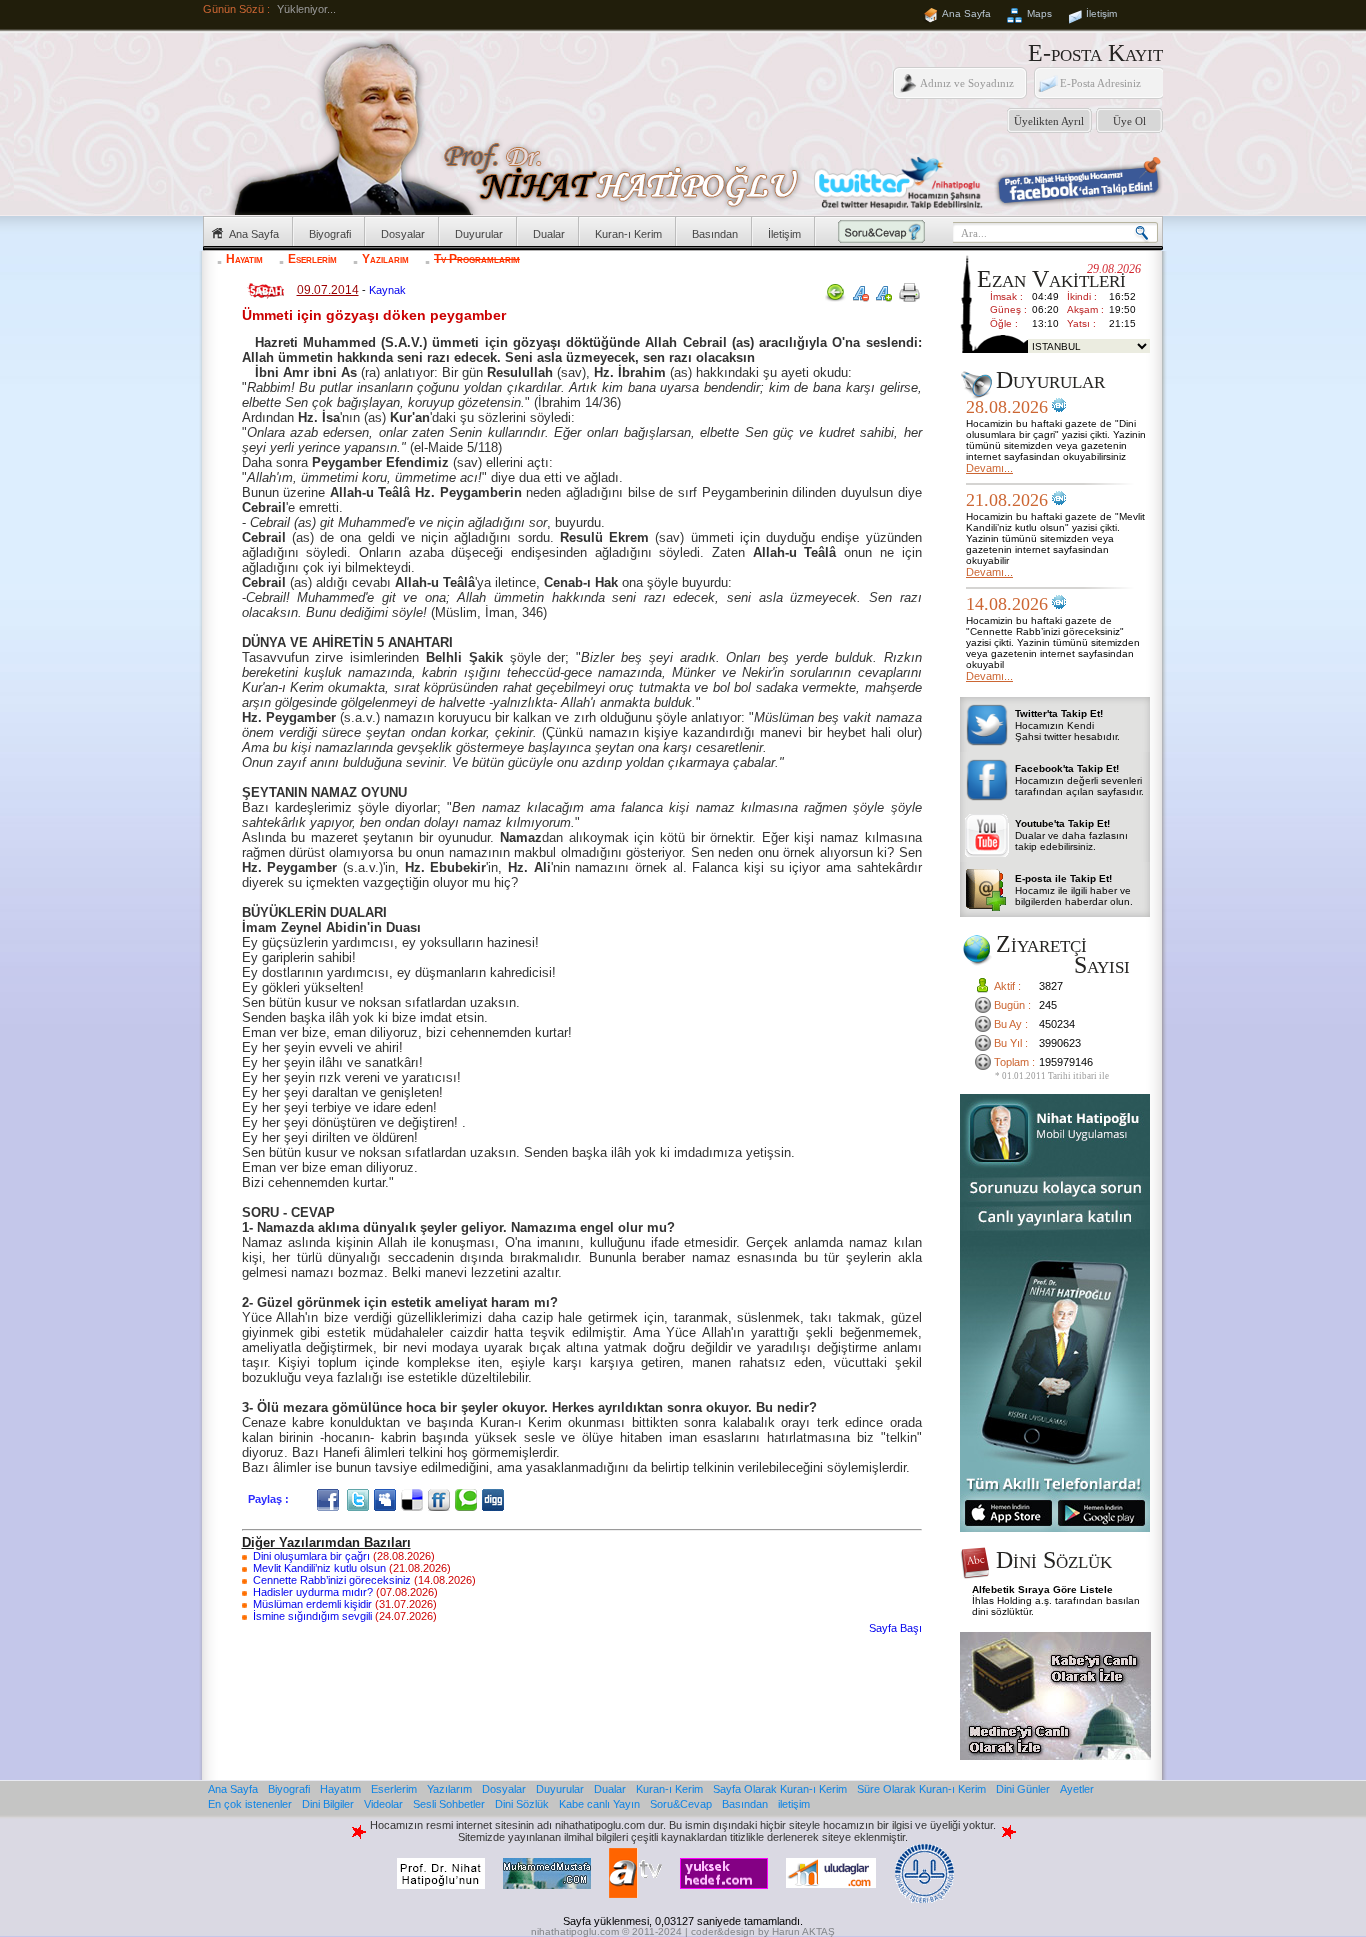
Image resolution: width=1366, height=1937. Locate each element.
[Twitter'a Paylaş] (360, 1499)
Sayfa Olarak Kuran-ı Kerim (780, 1789)
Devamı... (989, 468)
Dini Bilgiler (328, 1804)
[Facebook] (330, 1499)
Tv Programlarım (477, 259)
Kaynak (387, 290)
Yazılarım (385, 259)
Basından (715, 234)
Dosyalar (403, 234)
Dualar (549, 234)
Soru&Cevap (681, 1804)
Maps (1039, 13)
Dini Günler (1023, 1789)
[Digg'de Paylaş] (495, 1499)
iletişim (794, 1804)
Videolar (383, 1804)
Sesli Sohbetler (449, 1804)
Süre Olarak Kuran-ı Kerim (921, 1789)
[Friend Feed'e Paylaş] (441, 1499)
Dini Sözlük (522, 1804)
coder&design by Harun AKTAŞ (763, 1931)
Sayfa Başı (895, 1628)
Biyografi (330, 234)
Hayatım (244, 259)
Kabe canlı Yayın (599, 1804)
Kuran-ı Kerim (628, 234)
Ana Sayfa (966, 13)
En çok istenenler (250, 1804)
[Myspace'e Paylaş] (387, 1499)
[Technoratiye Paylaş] (468, 1499)
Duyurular (479, 234)
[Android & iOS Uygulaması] (1055, 1528)
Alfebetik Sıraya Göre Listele (1042, 1589)
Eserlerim (312, 259)
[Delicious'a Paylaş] (414, 1499)
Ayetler (1077, 1789)
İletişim (1101, 13)
